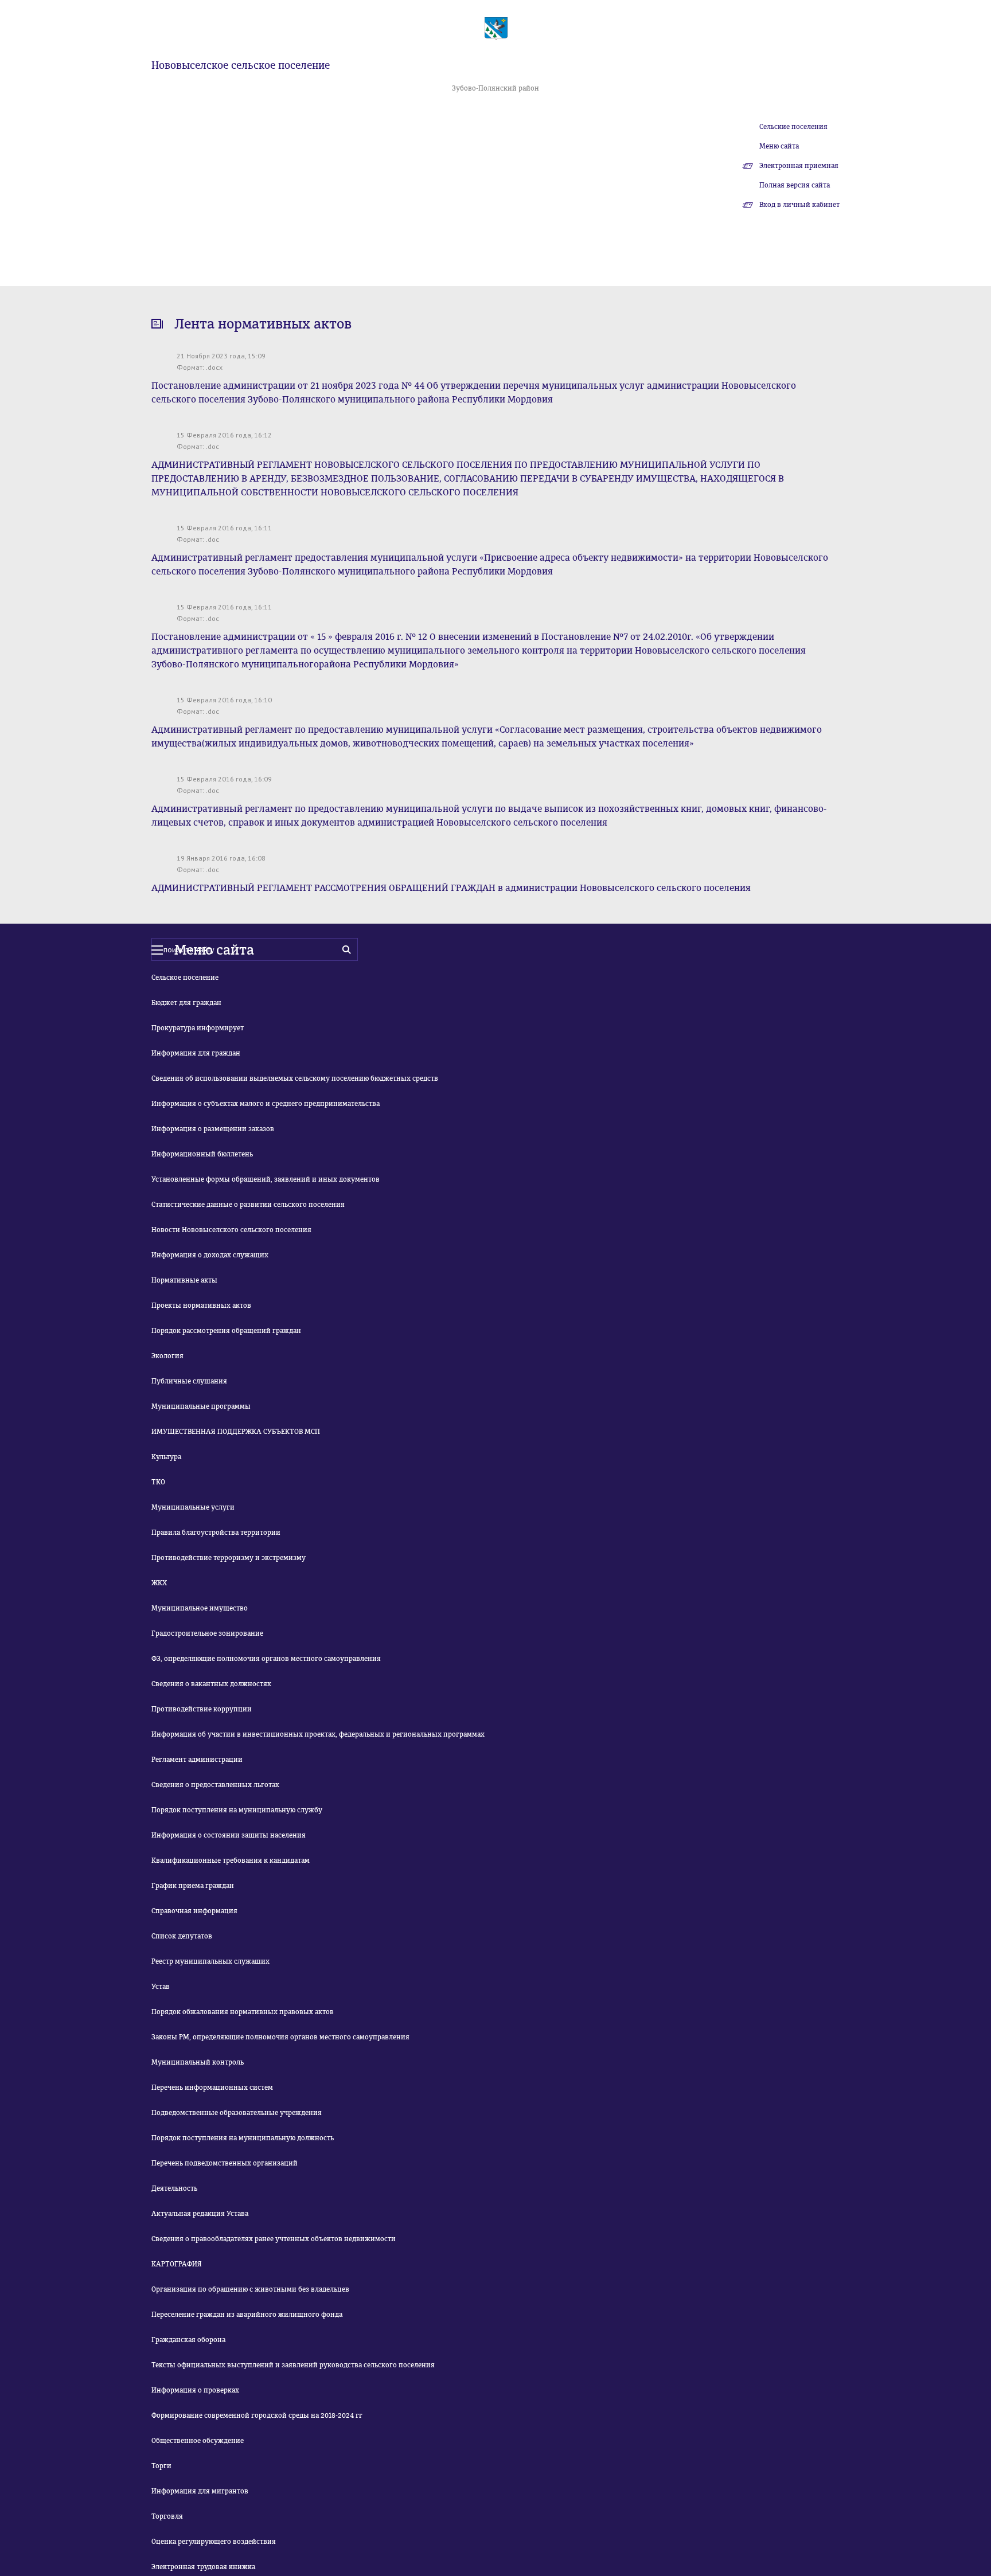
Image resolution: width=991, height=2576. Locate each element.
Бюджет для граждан (186, 1003)
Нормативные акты (184, 1280)
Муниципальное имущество (200, 1608)
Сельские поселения (793, 127)
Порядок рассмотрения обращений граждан (226, 1331)
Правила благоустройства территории (216, 1533)
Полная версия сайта (795, 185)
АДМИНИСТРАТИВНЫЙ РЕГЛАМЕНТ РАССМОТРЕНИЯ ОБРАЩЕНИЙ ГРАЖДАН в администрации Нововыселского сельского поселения (451, 888)
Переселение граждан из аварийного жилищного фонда (247, 2315)
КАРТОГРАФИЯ (177, 2264)
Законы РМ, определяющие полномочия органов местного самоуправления (280, 2037)
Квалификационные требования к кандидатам (231, 1860)
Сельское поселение (185, 978)
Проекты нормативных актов (201, 1305)
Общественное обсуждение (198, 2441)
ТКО (158, 1482)
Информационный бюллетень (202, 1154)
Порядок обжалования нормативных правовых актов (243, 2012)
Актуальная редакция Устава (200, 2214)
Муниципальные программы (201, 1406)
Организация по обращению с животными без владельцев (250, 2289)
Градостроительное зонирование (207, 1633)
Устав (161, 1987)
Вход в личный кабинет (799, 205)
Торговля (167, 2516)
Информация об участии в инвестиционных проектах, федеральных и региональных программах (318, 1734)
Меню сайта (779, 146)
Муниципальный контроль (198, 2062)
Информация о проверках (195, 2390)
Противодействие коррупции (202, 1709)
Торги (161, 2466)
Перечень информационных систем (212, 2088)
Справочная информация (194, 1911)
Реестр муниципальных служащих (210, 1961)
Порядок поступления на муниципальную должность (243, 2138)
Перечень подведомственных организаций (225, 2163)
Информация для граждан (196, 1053)
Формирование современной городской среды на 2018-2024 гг (257, 2415)
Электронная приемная (799, 166)
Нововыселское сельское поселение (241, 65)
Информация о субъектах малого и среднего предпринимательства (266, 1104)
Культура (166, 1457)
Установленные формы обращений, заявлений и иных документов (266, 1179)
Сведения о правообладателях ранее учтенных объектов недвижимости (274, 2239)
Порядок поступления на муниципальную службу (237, 1810)
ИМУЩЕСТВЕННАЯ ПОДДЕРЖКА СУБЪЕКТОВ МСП (236, 1432)
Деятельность (174, 2188)
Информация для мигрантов (200, 2491)
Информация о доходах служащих (210, 1255)
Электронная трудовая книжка (203, 2567)
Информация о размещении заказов (213, 1129)
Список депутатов (182, 1936)
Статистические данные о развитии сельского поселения (248, 1205)
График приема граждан (193, 1886)
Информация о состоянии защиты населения (229, 1835)
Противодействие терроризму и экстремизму (229, 1558)
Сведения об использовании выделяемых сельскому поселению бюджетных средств (295, 1078)
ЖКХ (159, 1583)
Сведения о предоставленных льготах (215, 1785)
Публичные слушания (189, 1381)
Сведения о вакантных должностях (211, 1684)
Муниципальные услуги (193, 1507)
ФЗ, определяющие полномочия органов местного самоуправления (266, 1659)
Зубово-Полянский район (495, 88)
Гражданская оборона (188, 2340)
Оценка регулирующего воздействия (214, 2542)
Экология (167, 1356)
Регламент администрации (197, 1760)
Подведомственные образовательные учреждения (237, 2113)
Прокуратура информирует (198, 1028)
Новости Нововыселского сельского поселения (231, 1230)
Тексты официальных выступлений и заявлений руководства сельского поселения (293, 2365)
